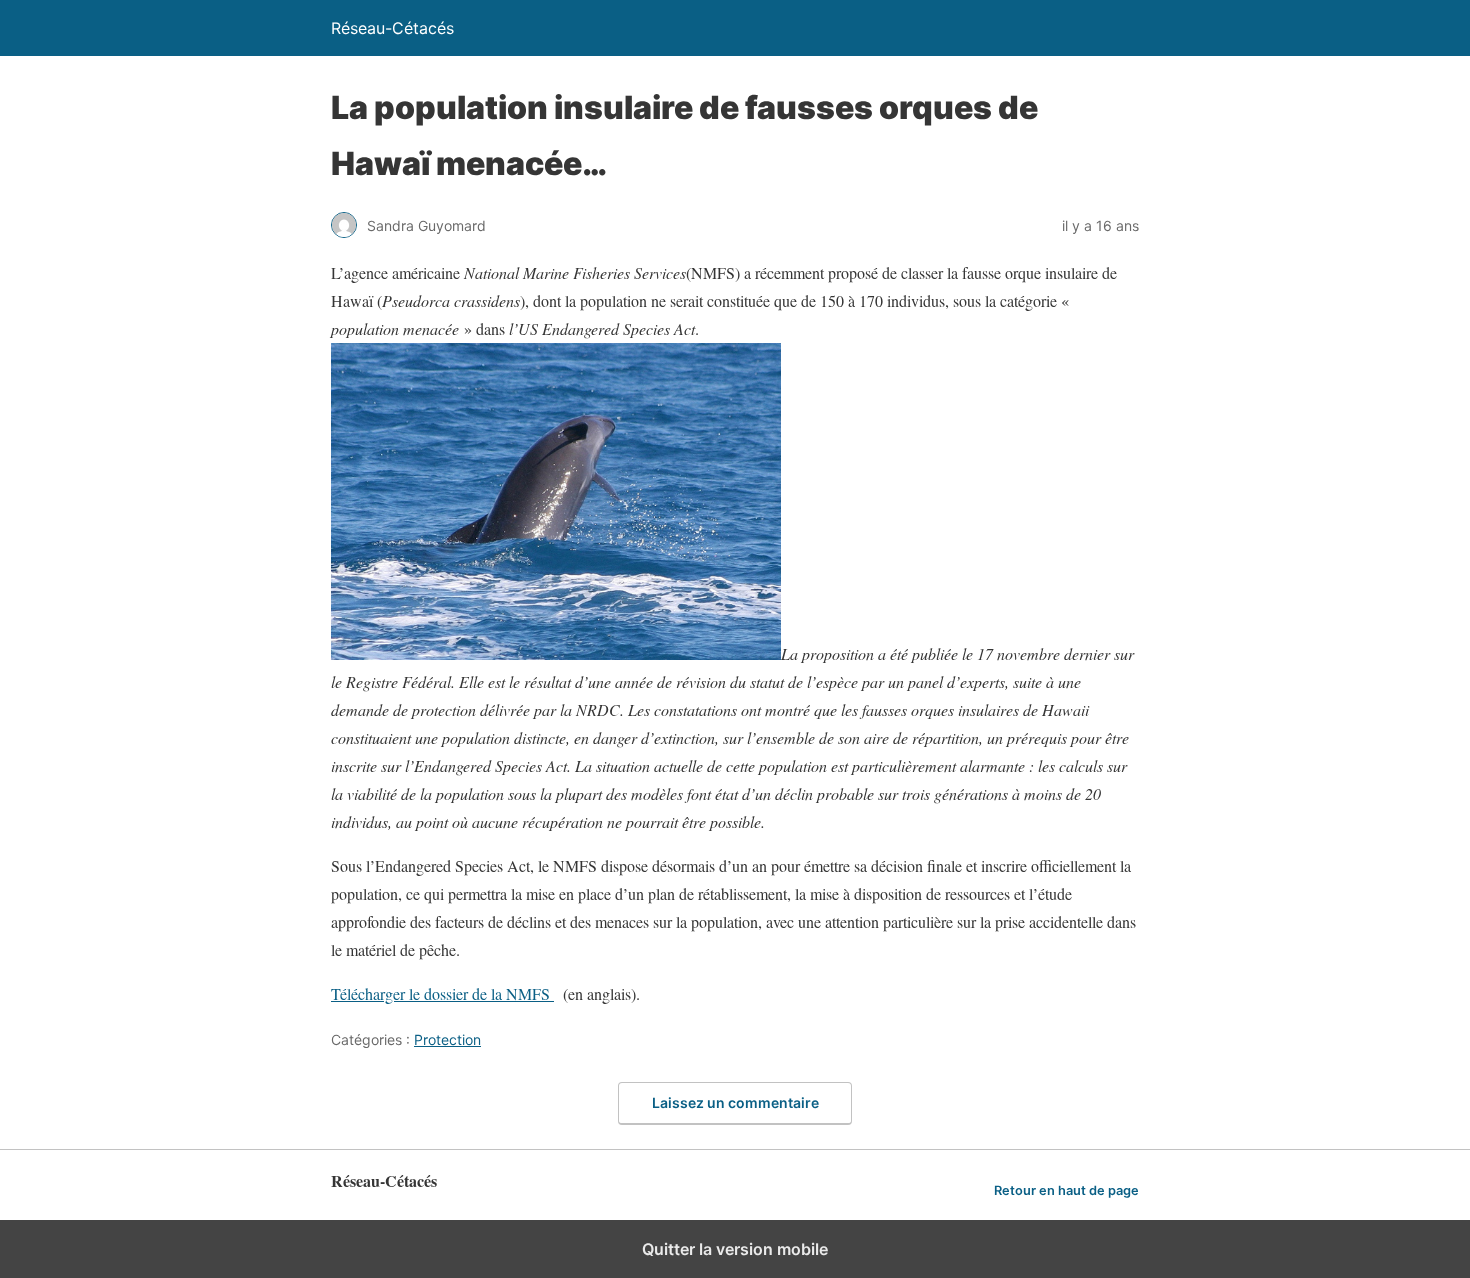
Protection (447, 1039)
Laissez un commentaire (735, 1102)
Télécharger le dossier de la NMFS (442, 993)
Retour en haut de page (1066, 1190)
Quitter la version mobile (735, 1249)
